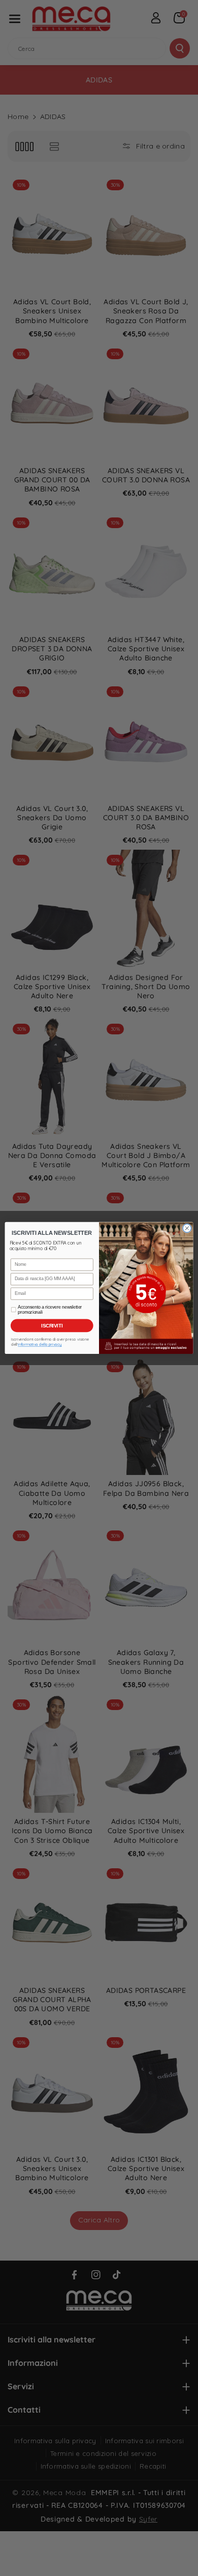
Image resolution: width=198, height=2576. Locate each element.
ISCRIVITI (52, 1325)
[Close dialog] (187, 1228)
